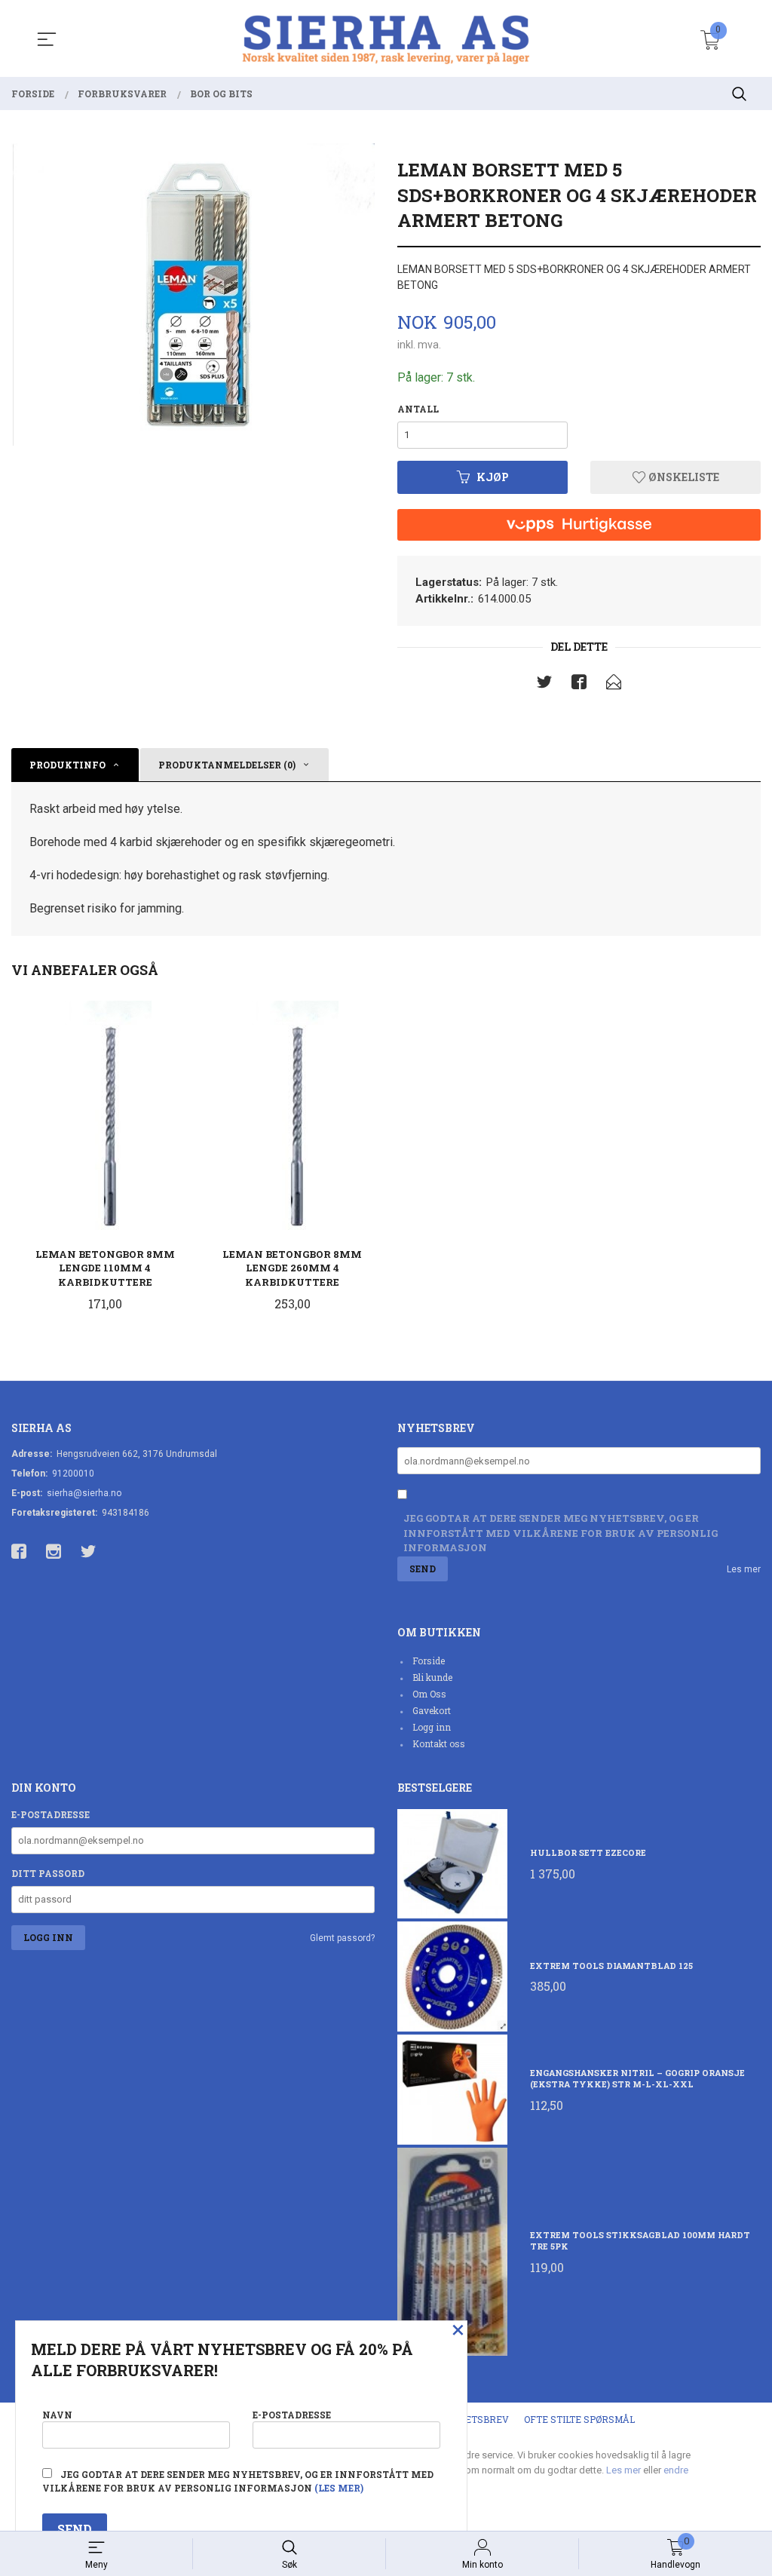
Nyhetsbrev (477, 2419)
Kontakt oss (439, 1743)
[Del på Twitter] (544, 685)
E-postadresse (51, 1814)
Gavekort (432, 1710)
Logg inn (432, 1727)
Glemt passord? (342, 1938)
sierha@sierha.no (84, 1493)
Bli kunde (432, 1677)
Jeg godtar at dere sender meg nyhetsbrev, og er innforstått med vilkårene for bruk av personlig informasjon (561, 1533)
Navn (57, 2415)
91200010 (73, 1474)
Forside (429, 1661)
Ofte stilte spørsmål (579, 2419)
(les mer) (339, 2488)
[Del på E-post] (614, 685)
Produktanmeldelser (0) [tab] (227, 765)
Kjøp (493, 477)
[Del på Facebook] (579, 685)
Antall (418, 409)
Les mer (744, 1569)
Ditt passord (48, 1873)
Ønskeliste (683, 477)
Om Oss (429, 1694)
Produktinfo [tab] (67, 765)
